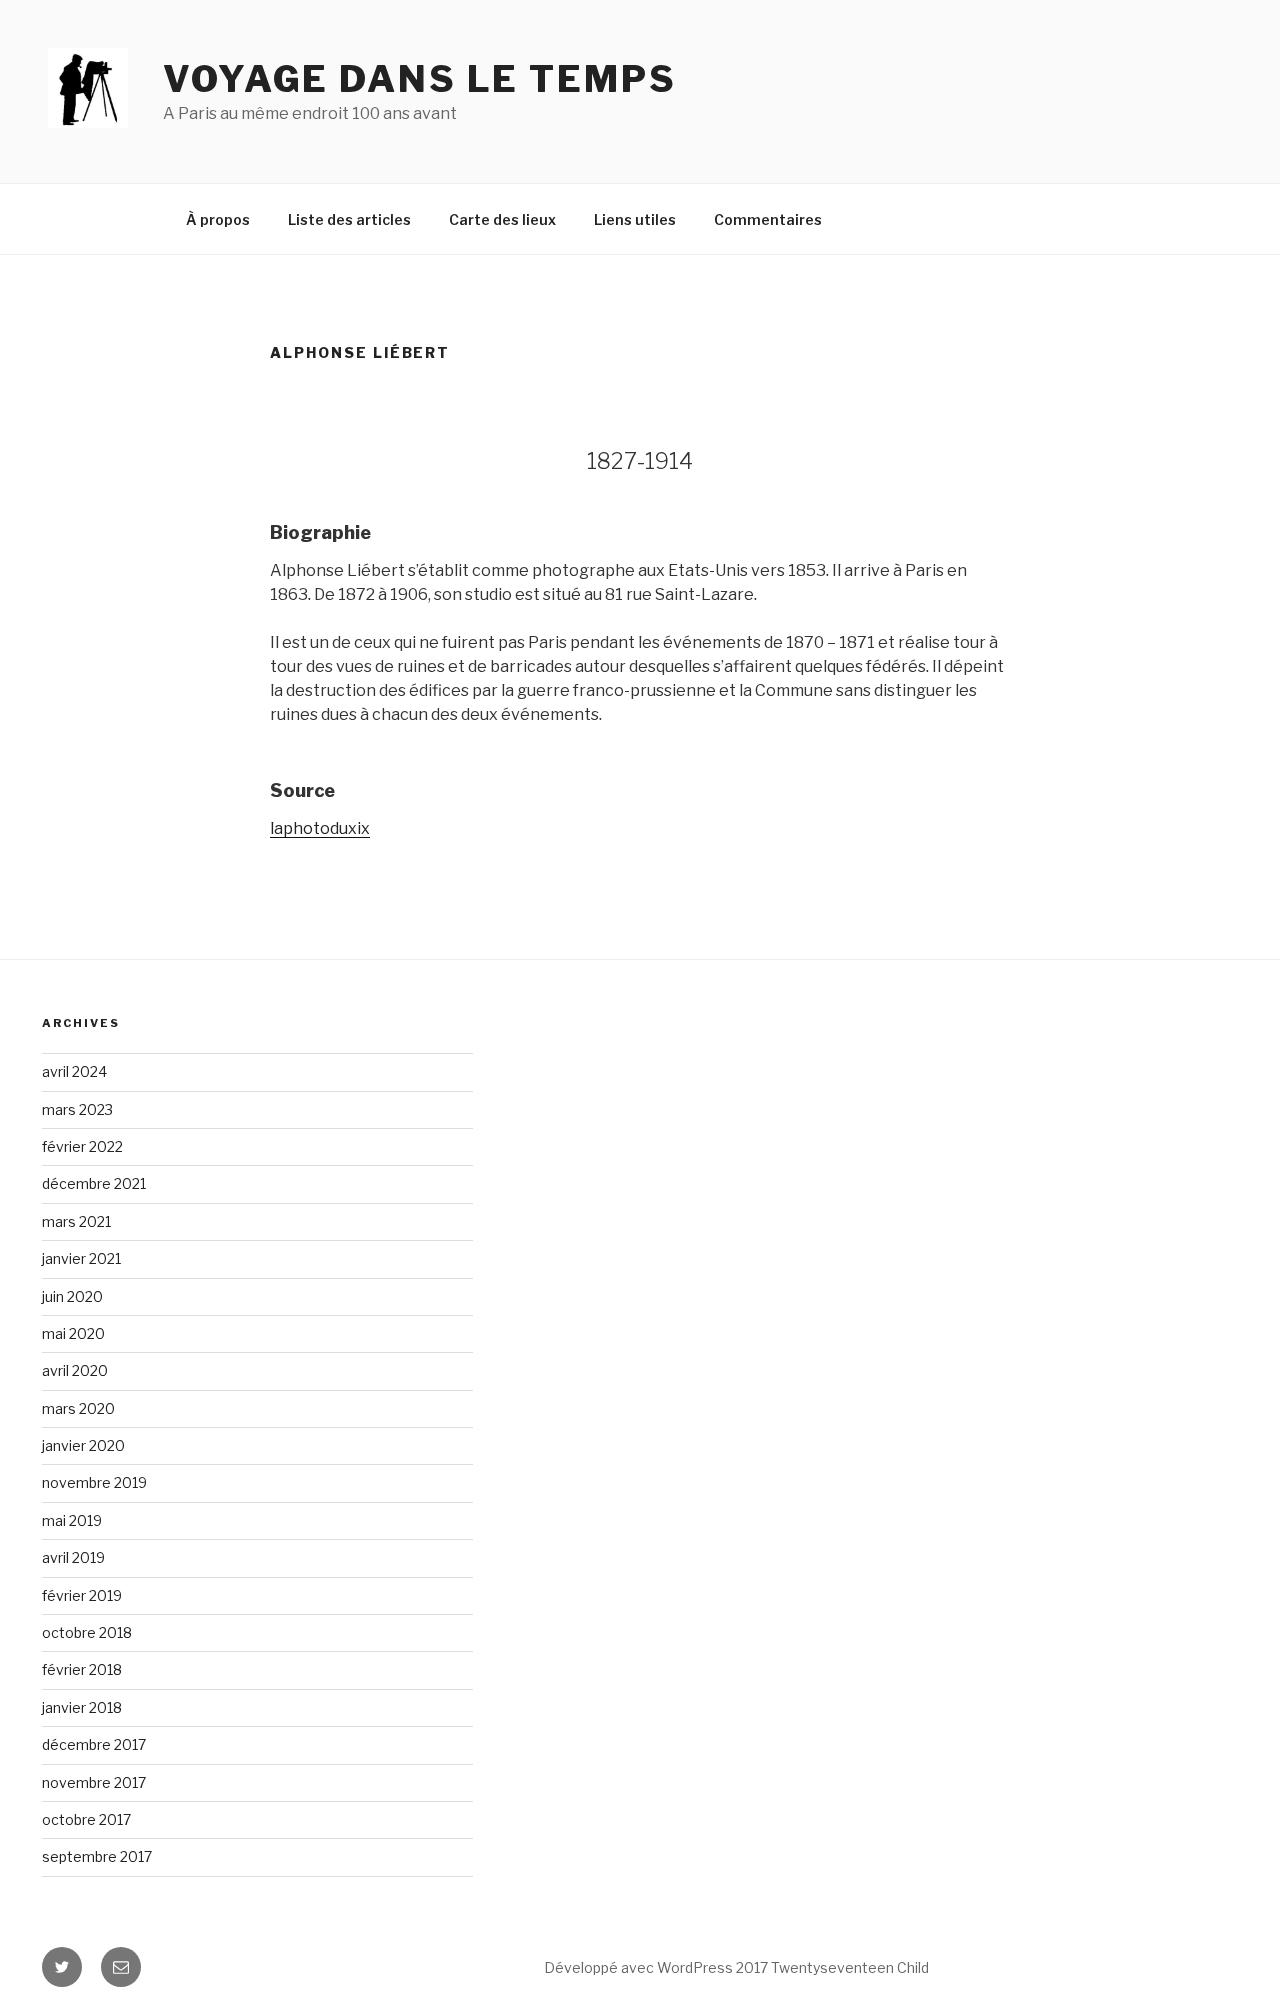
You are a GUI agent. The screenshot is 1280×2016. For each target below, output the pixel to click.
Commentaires (768, 219)
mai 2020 (73, 1333)
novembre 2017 (94, 1782)
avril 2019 (73, 1557)
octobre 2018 (87, 1632)
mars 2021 (76, 1221)
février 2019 (82, 1595)
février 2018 (82, 1669)
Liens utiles (635, 219)
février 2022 (82, 1146)
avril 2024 (74, 1071)
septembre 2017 (97, 1856)
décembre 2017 (94, 1744)
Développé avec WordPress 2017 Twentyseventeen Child (736, 1967)
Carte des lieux (502, 219)
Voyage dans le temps (420, 79)
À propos (218, 219)
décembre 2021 (94, 1183)
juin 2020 (72, 1296)
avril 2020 (75, 1370)
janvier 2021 (81, 1258)
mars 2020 (78, 1408)
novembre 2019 (94, 1482)
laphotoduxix (320, 828)
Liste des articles (349, 219)
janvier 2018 (82, 1707)
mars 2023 (77, 1109)
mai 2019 (72, 1520)
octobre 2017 (86, 1819)
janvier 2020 (83, 1445)
